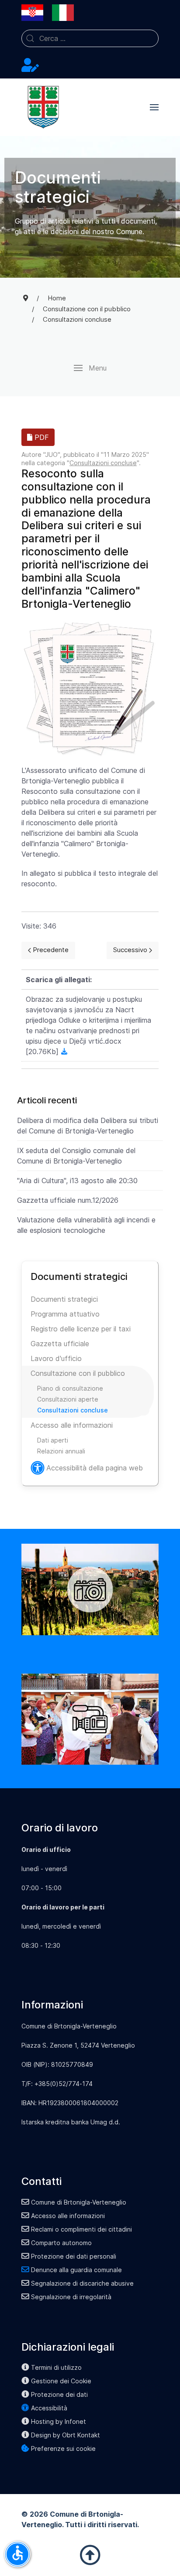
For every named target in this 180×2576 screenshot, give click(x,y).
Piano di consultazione (70, 1388)
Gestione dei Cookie (61, 2381)
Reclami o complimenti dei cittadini (81, 2229)
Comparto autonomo (61, 2243)
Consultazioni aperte (68, 1399)
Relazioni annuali (61, 1451)
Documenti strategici (64, 1299)
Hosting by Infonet (59, 2421)
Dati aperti (53, 1440)
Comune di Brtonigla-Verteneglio (79, 2202)
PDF (41, 437)
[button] (154, 107)
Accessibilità (49, 2408)
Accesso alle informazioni (72, 1425)
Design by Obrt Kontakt (66, 2435)
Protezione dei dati (59, 2394)
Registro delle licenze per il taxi (81, 1329)
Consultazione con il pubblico (78, 1373)
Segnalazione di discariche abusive (82, 2283)
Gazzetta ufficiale (60, 1344)
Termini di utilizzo (56, 2367)
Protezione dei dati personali (74, 2256)
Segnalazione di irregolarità (71, 2297)
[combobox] (90, 38)
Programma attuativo (65, 1314)
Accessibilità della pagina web (95, 1468)
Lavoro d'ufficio (56, 1358)
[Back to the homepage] (43, 107)
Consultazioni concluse (103, 463)
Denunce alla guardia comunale (76, 2270)
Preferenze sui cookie (63, 2448)
